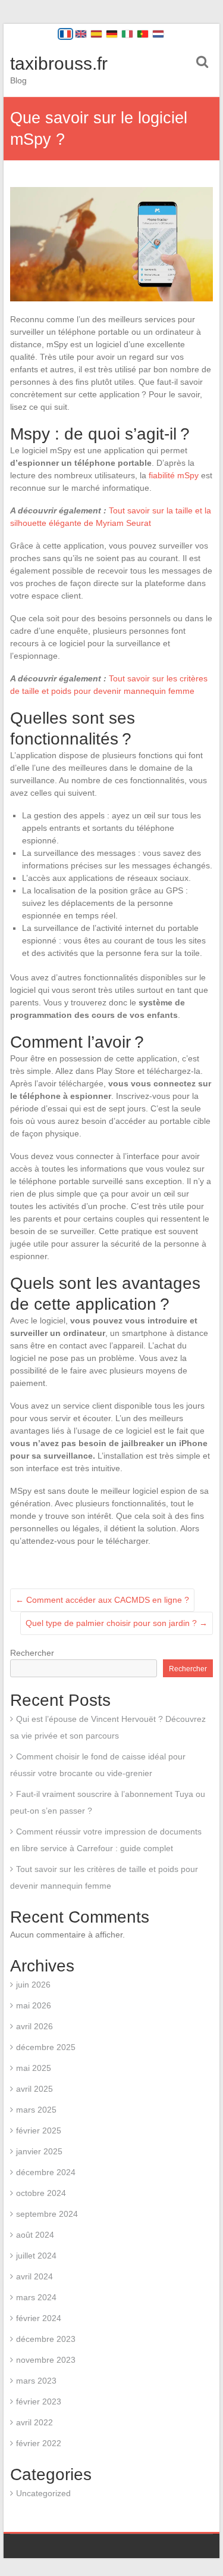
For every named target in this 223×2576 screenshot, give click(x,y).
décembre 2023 (46, 2339)
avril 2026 (34, 2026)
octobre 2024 (41, 2193)
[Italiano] (127, 34)
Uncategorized (43, 2493)
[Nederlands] (158, 34)
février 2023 (39, 2401)
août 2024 (35, 2235)
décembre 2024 (46, 2172)
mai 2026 (34, 2005)
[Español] (96, 34)
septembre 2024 (47, 2214)
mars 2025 (36, 2110)
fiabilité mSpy (174, 475)
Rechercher (32, 1653)
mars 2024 (36, 2297)
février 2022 (39, 2443)
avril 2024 (34, 2276)
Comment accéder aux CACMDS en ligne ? (102, 1600)
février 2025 (39, 2130)
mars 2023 (36, 2381)
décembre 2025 (46, 2047)
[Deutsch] (112, 34)
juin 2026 (33, 1985)
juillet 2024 (36, 2256)
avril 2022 (34, 2422)
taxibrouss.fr (59, 63)
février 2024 (39, 2318)
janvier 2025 (39, 2151)
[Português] (143, 34)
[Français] (65, 34)
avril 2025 (34, 2089)
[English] (81, 34)
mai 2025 (34, 2068)
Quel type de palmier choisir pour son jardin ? (117, 1623)
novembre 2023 (46, 2360)
